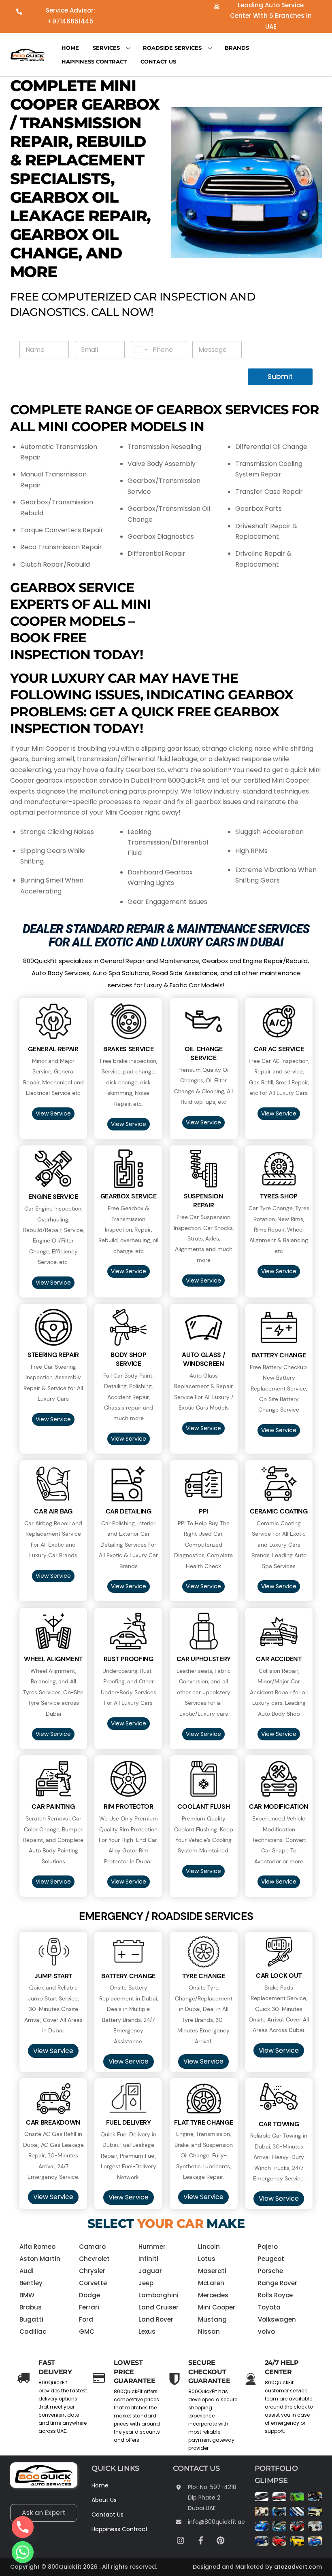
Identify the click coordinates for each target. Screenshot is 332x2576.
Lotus (207, 2259)
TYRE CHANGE (204, 1976)
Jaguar (150, 2271)
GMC (87, 2332)
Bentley (31, 2283)
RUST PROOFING (129, 1659)
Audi (27, 2271)
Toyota (269, 2307)
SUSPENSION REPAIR (204, 1201)
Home (70, 48)
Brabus (31, 2307)
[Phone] (23, 2527)
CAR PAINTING (53, 1807)
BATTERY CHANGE (279, 1355)
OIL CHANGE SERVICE (204, 1053)
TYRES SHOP (279, 1196)
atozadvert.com (298, 2567)
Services (106, 48)
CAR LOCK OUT (279, 1976)
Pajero (268, 2247)
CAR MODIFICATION (279, 1807)
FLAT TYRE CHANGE (203, 2122)
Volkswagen (277, 2319)
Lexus (147, 2332)
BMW (27, 2295)
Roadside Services (172, 48)
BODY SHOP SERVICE (128, 1359)
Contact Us (158, 61)
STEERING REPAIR (53, 1355)
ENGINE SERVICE (53, 1197)
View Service (53, 1113)
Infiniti (148, 2259)
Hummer (152, 2247)
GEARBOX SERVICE (129, 1196)
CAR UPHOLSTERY (204, 1659)
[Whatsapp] (23, 2552)
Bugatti (31, 2319)
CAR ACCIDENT (279, 1659)
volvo (266, 2332)
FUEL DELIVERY (129, 2122)
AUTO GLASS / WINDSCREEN (203, 1359)
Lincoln (209, 2247)
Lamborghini (159, 2295)
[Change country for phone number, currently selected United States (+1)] (140, 350)
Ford (86, 2319)
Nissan (209, 2332)
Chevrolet (94, 2259)
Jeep (146, 2283)
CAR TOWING (279, 2124)
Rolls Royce (275, 2295)
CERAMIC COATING (279, 1511)
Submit (280, 377)
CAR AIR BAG (53, 1511)
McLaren (211, 2283)
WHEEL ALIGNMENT (53, 1659)
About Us (104, 2500)
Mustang (212, 2319)
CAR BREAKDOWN (53, 2122)
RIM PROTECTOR (129, 1807)
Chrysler (92, 2271)
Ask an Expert (44, 2513)
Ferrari (89, 2307)
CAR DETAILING (129, 1511)
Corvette (93, 2283)
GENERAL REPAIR (53, 1049)
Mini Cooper (217, 2307)
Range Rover (278, 2283)
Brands (237, 48)
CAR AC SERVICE (279, 1049)
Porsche (270, 2271)
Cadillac (33, 2332)
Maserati (212, 2271)
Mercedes (213, 2295)
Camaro (92, 2247)
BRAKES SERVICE (129, 1049)
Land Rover (156, 2319)
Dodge (89, 2295)
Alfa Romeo (37, 2247)
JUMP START (53, 1976)
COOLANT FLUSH (203, 1807)
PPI (203, 1511)
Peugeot (271, 2259)
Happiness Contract (94, 61)
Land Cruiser (159, 2307)
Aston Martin (40, 2259)
